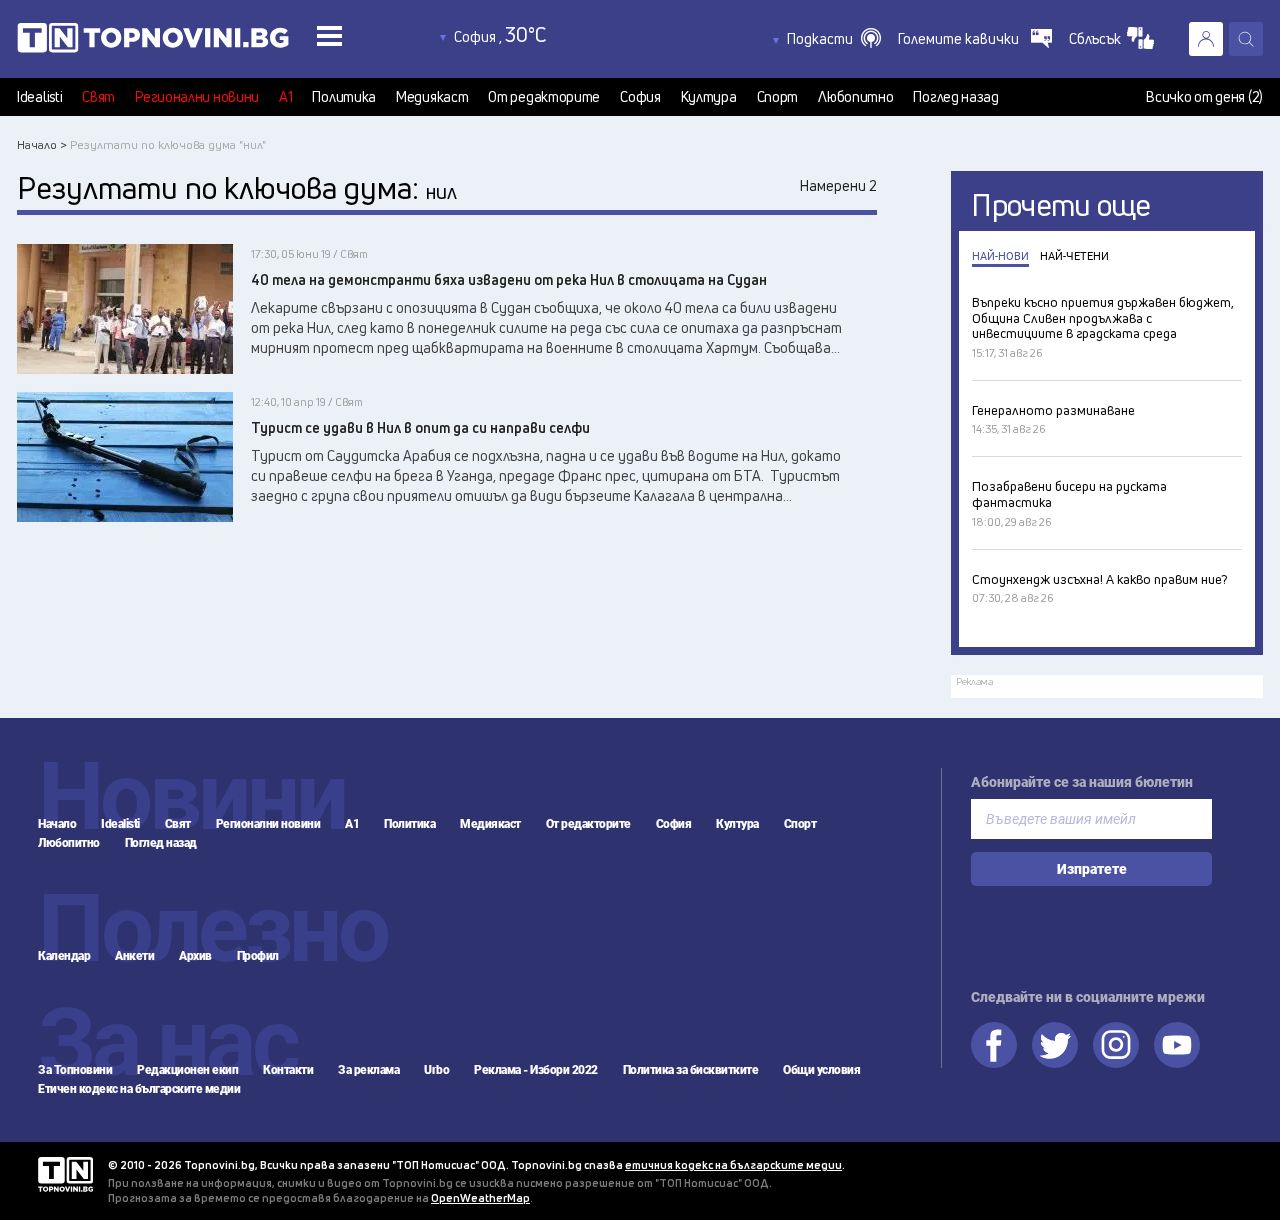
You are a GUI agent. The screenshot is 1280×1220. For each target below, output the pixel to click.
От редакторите (544, 97)
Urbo (436, 1070)
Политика (344, 97)
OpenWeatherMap (480, 1197)
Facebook (994, 1045)
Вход (1206, 39)
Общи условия (821, 1070)
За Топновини (75, 1070)
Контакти (288, 1070)
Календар (64, 956)
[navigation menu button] (329, 35)
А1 (285, 97)
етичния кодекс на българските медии (733, 1164)
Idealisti (39, 97)
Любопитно (855, 97)
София (640, 97)
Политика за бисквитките (691, 1070)
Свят (98, 97)
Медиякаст (432, 97)
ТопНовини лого (198, 42)
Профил (258, 956)
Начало (57, 824)
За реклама (368, 1070)
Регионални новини (197, 97)
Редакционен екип (187, 1070)
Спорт (778, 97)
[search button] (1246, 39)
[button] (834, 39)
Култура (709, 97)
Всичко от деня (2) (1204, 97)
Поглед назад (955, 97)
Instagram (1116, 1045)
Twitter (1055, 1045)
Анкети (134, 956)
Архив (195, 956)
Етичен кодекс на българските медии (139, 1089)
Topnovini (65, 1174)
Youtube (1177, 1045)
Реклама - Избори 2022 (536, 1070)
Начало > (42, 144)
